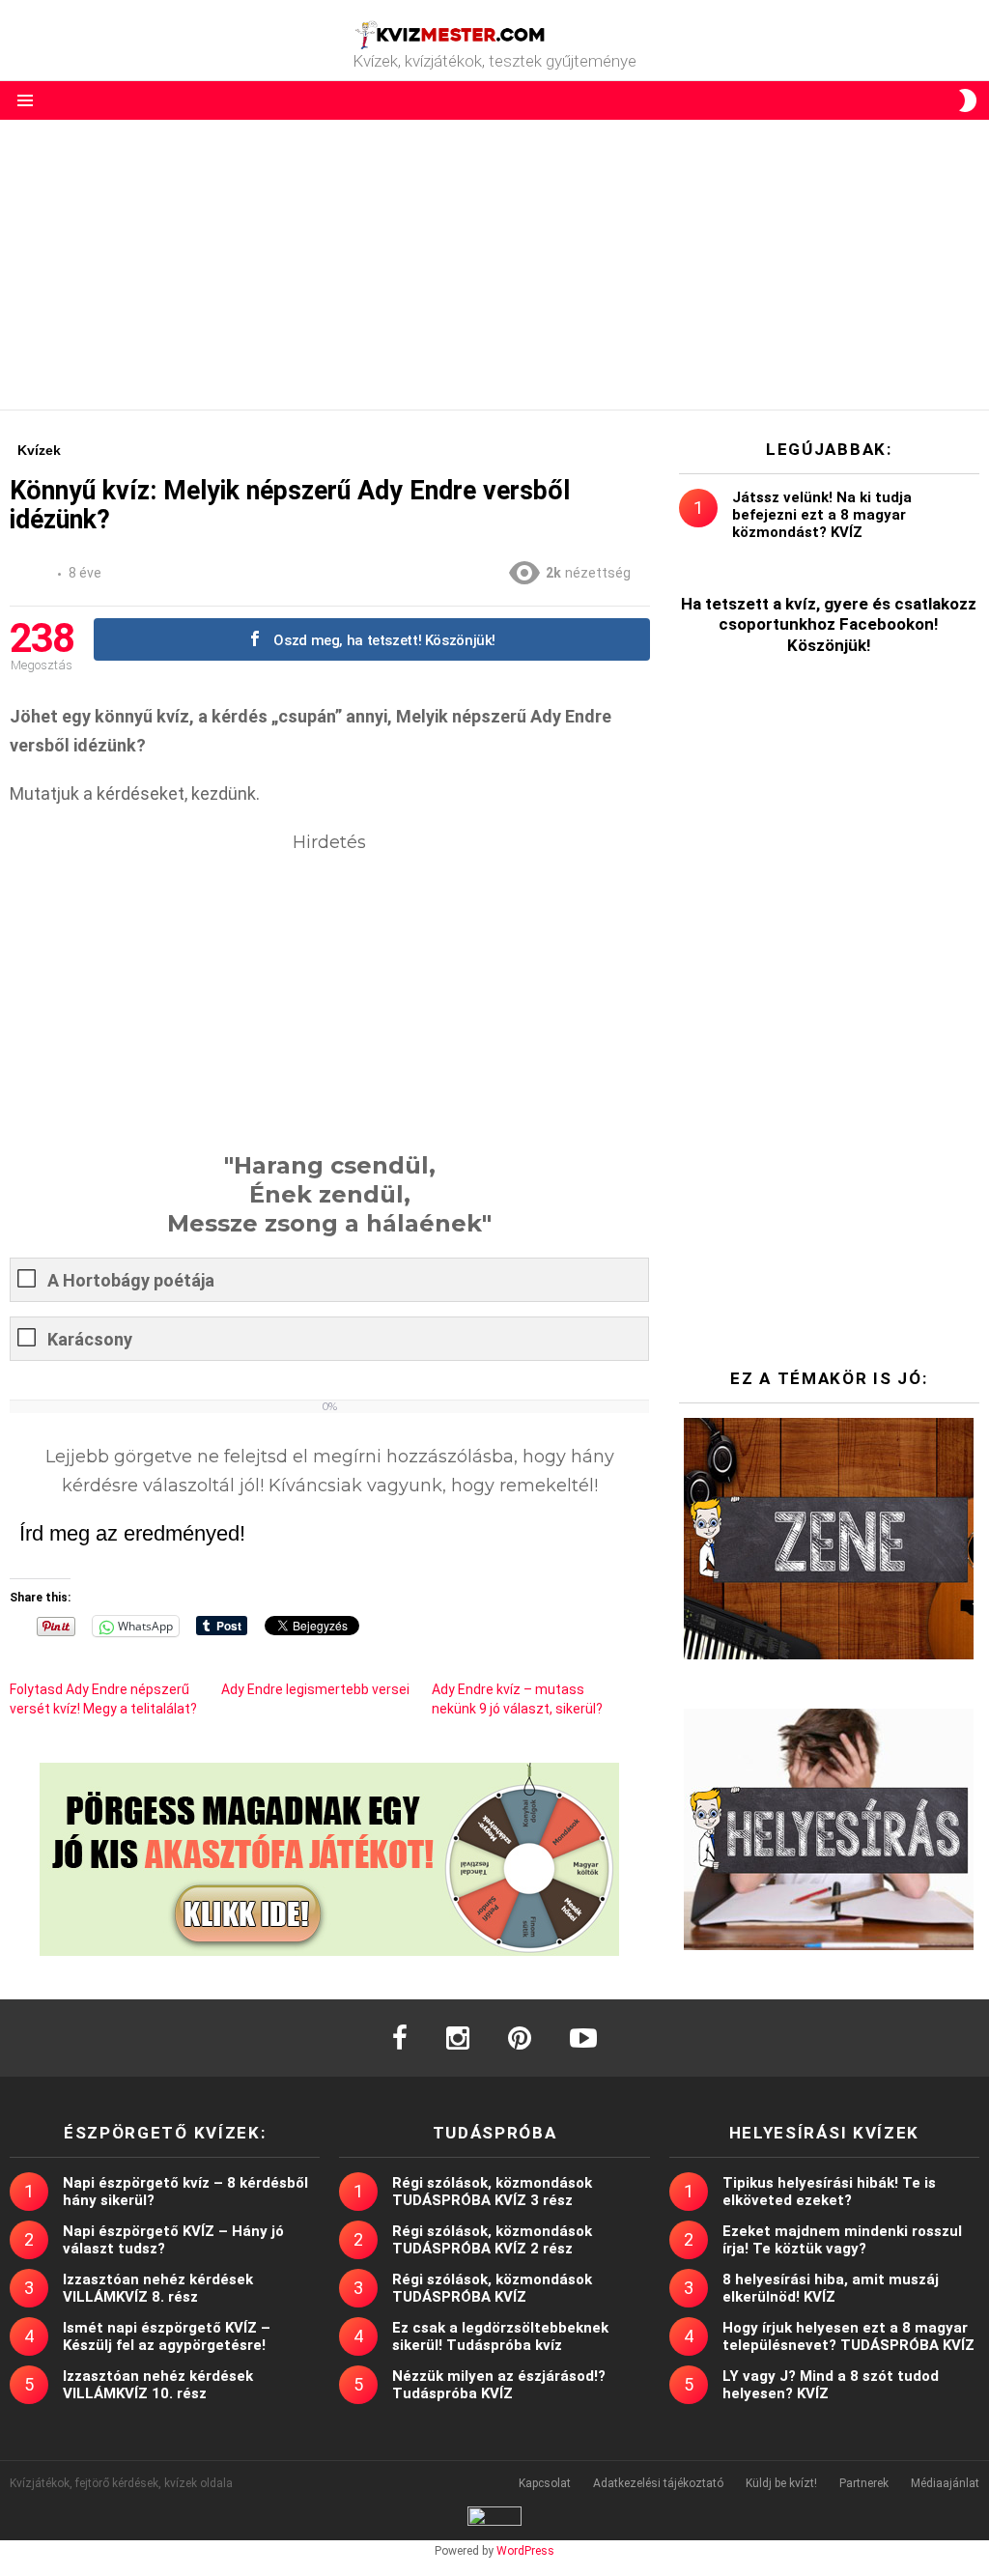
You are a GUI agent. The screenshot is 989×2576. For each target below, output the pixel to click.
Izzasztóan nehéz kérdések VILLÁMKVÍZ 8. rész (158, 2288)
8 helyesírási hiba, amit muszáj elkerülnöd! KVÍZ (831, 2288)
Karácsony (90, 1339)
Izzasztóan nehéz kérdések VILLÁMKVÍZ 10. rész (158, 2385)
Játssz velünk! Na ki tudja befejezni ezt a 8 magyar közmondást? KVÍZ (822, 515)
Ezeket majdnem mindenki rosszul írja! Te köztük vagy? (842, 2240)
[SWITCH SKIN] (968, 100)
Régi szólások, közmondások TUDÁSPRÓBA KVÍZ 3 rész (492, 2192)
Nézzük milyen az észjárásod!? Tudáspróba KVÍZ (499, 2385)
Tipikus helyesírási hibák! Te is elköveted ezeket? (829, 2192)
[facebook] (400, 2038)
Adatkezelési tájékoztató (658, 2483)
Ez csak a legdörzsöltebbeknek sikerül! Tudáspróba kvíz (500, 2336)
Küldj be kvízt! (781, 2483)
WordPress (525, 2551)
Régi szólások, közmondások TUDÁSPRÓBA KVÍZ (492, 2288)
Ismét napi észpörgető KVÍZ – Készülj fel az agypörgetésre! (167, 2336)
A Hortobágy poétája (131, 1280)
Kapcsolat (545, 2483)
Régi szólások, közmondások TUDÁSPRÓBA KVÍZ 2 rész (492, 2240)
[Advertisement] (494, 265)
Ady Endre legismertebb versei (315, 1689)
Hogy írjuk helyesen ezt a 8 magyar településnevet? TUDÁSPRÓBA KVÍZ (848, 2336)
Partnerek (864, 2483)
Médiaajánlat (945, 2483)
